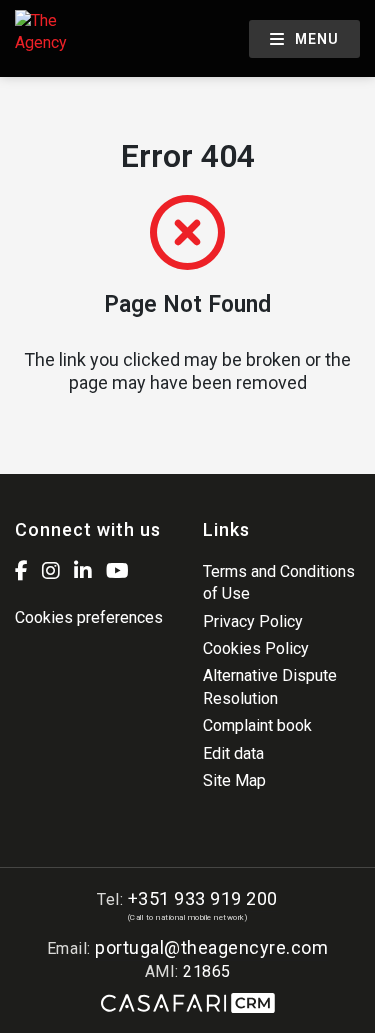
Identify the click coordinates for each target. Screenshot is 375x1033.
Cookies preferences (89, 617)
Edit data (233, 753)
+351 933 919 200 (203, 898)
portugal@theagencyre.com (211, 947)
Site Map (234, 780)
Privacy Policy (253, 621)
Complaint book (257, 725)
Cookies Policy (256, 648)
